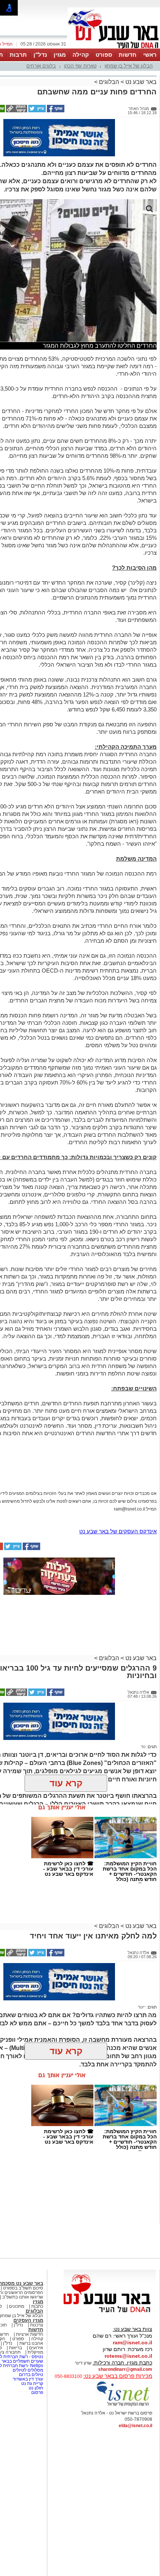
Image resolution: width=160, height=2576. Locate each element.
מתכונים (17, 2306)
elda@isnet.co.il (135, 2426)
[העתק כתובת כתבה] (16, 111)
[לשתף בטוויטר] (36, 111)
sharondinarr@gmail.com (125, 2369)
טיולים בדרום (31, 2375)
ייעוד (142, 2007)
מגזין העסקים (28, 2320)
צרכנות (37, 2325)
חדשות (128, 55)
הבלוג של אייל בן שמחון (129, 66)
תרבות (18, 55)
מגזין (60, 55)
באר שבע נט (140, 82)
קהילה (81, 55)
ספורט (104, 55)
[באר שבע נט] (110, 2313)
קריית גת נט (32, 2383)
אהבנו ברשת (31, 2343)
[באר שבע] (114, 48)
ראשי (150, 55)
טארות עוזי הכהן (80, 66)
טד (143, 1747)
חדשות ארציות (30, 2334)
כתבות (37, 2306)
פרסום (37, 2392)
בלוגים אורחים (41, 66)
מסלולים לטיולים (28, 2370)
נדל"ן (40, 55)
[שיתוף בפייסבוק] (55, 111)
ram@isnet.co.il (132, 2342)
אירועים (36, 2348)
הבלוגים (109, 82)
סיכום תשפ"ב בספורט (23, 2288)
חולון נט (35, 2388)
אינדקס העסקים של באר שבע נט (118, 1531)
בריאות (15, 2348)
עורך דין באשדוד (28, 2379)
